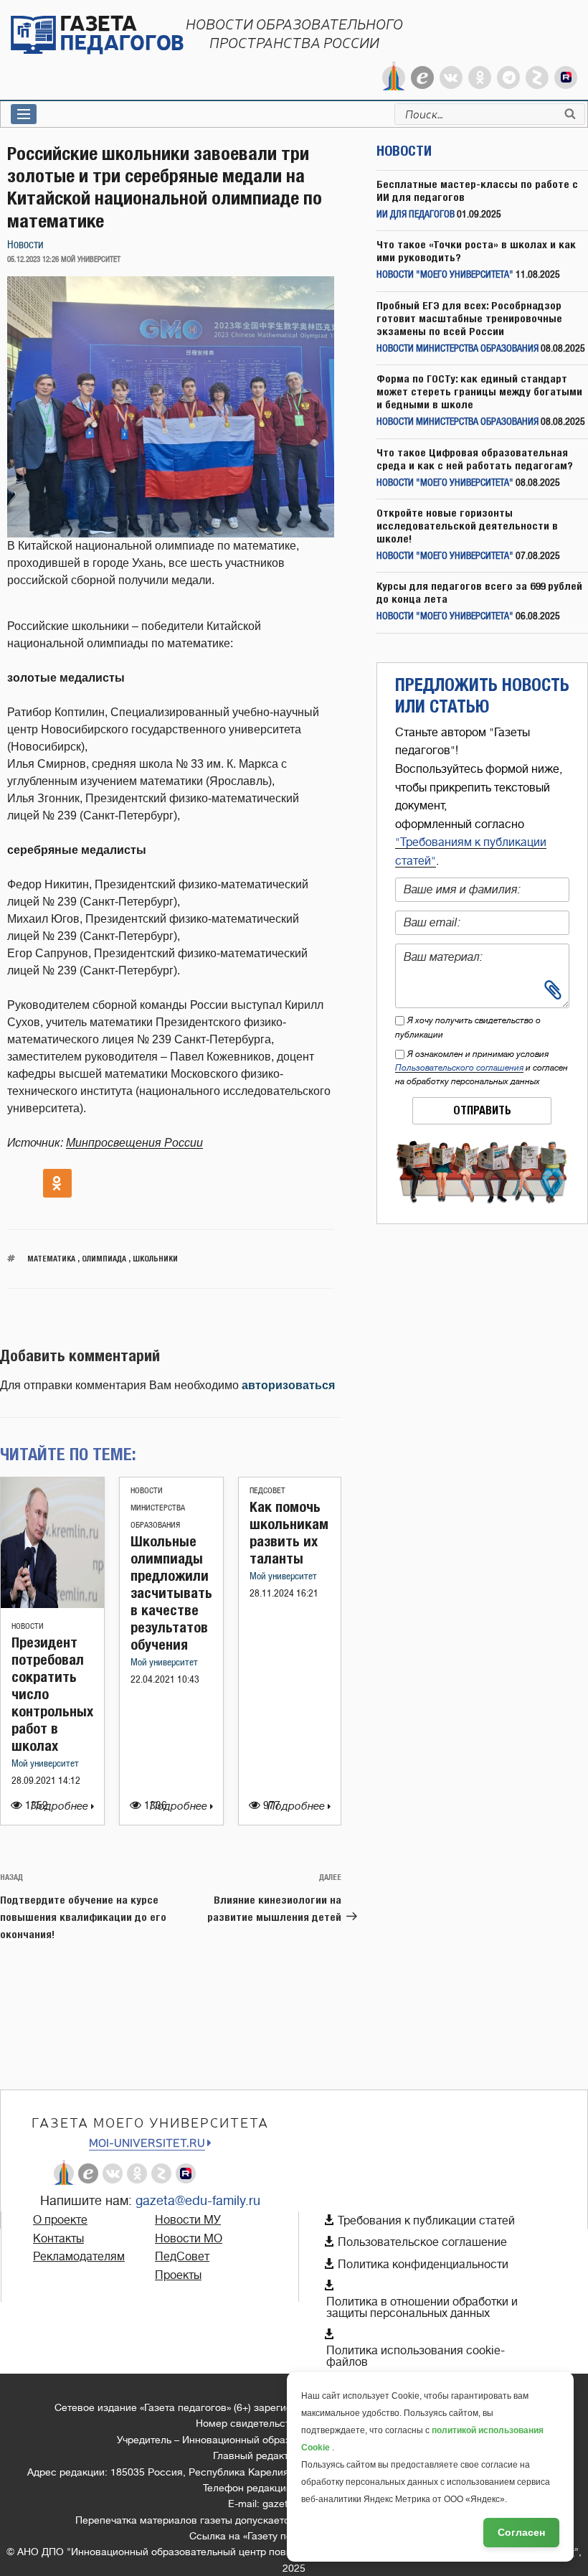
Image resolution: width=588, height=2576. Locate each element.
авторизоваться (288, 1385)
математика (51, 1258)
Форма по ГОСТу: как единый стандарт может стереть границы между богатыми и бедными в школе (479, 391)
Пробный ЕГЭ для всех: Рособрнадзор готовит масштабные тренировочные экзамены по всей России (469, 318)
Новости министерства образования (158, 1508)
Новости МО (189, 2239)
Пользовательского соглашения (459, 1068)
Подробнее (61, 1806)
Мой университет (45, 1764)
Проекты (178, 2275)
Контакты (58, 2239)
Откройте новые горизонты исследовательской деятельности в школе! (467, 526)
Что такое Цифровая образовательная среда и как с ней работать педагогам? (475, 459)
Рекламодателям (79, 2257)
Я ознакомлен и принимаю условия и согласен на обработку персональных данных (482, 1068)
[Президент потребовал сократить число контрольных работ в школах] (52, 1604)
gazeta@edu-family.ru (198, 2201)
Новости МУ (188, 2220)
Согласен (521, 2532)
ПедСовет (267, 1491)
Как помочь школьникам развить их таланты (289, 1532)
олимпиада (104, 1258)
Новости (25, 245)
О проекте (60, 2220)
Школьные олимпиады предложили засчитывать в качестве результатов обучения (171, 1593)
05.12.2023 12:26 (33, 260)
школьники (155, 1258)
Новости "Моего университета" (445, 275)
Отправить (482, 1110)
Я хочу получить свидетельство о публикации (468, 1027)
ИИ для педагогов (416, 215)
